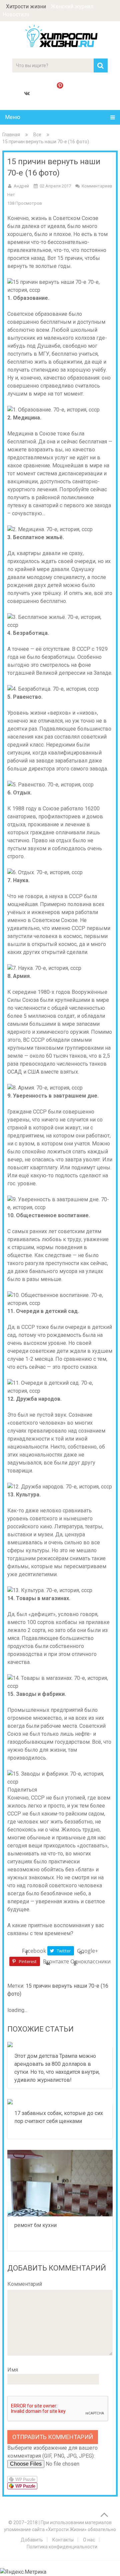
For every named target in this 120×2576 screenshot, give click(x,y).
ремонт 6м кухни (35, 2225)
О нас (89, 2540)
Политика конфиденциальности (62, 2547)
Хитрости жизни (26, 6)
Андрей (21, 186)
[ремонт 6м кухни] (60, 2183)
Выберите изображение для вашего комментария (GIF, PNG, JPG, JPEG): (52, 2452)
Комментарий (25, 2284)
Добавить (32, 2540)
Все (37, 135)
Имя (13, 2370)
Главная (11, 135)
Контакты (63, 2540)
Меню (13, 117)
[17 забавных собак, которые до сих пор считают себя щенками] (60, 2102)
